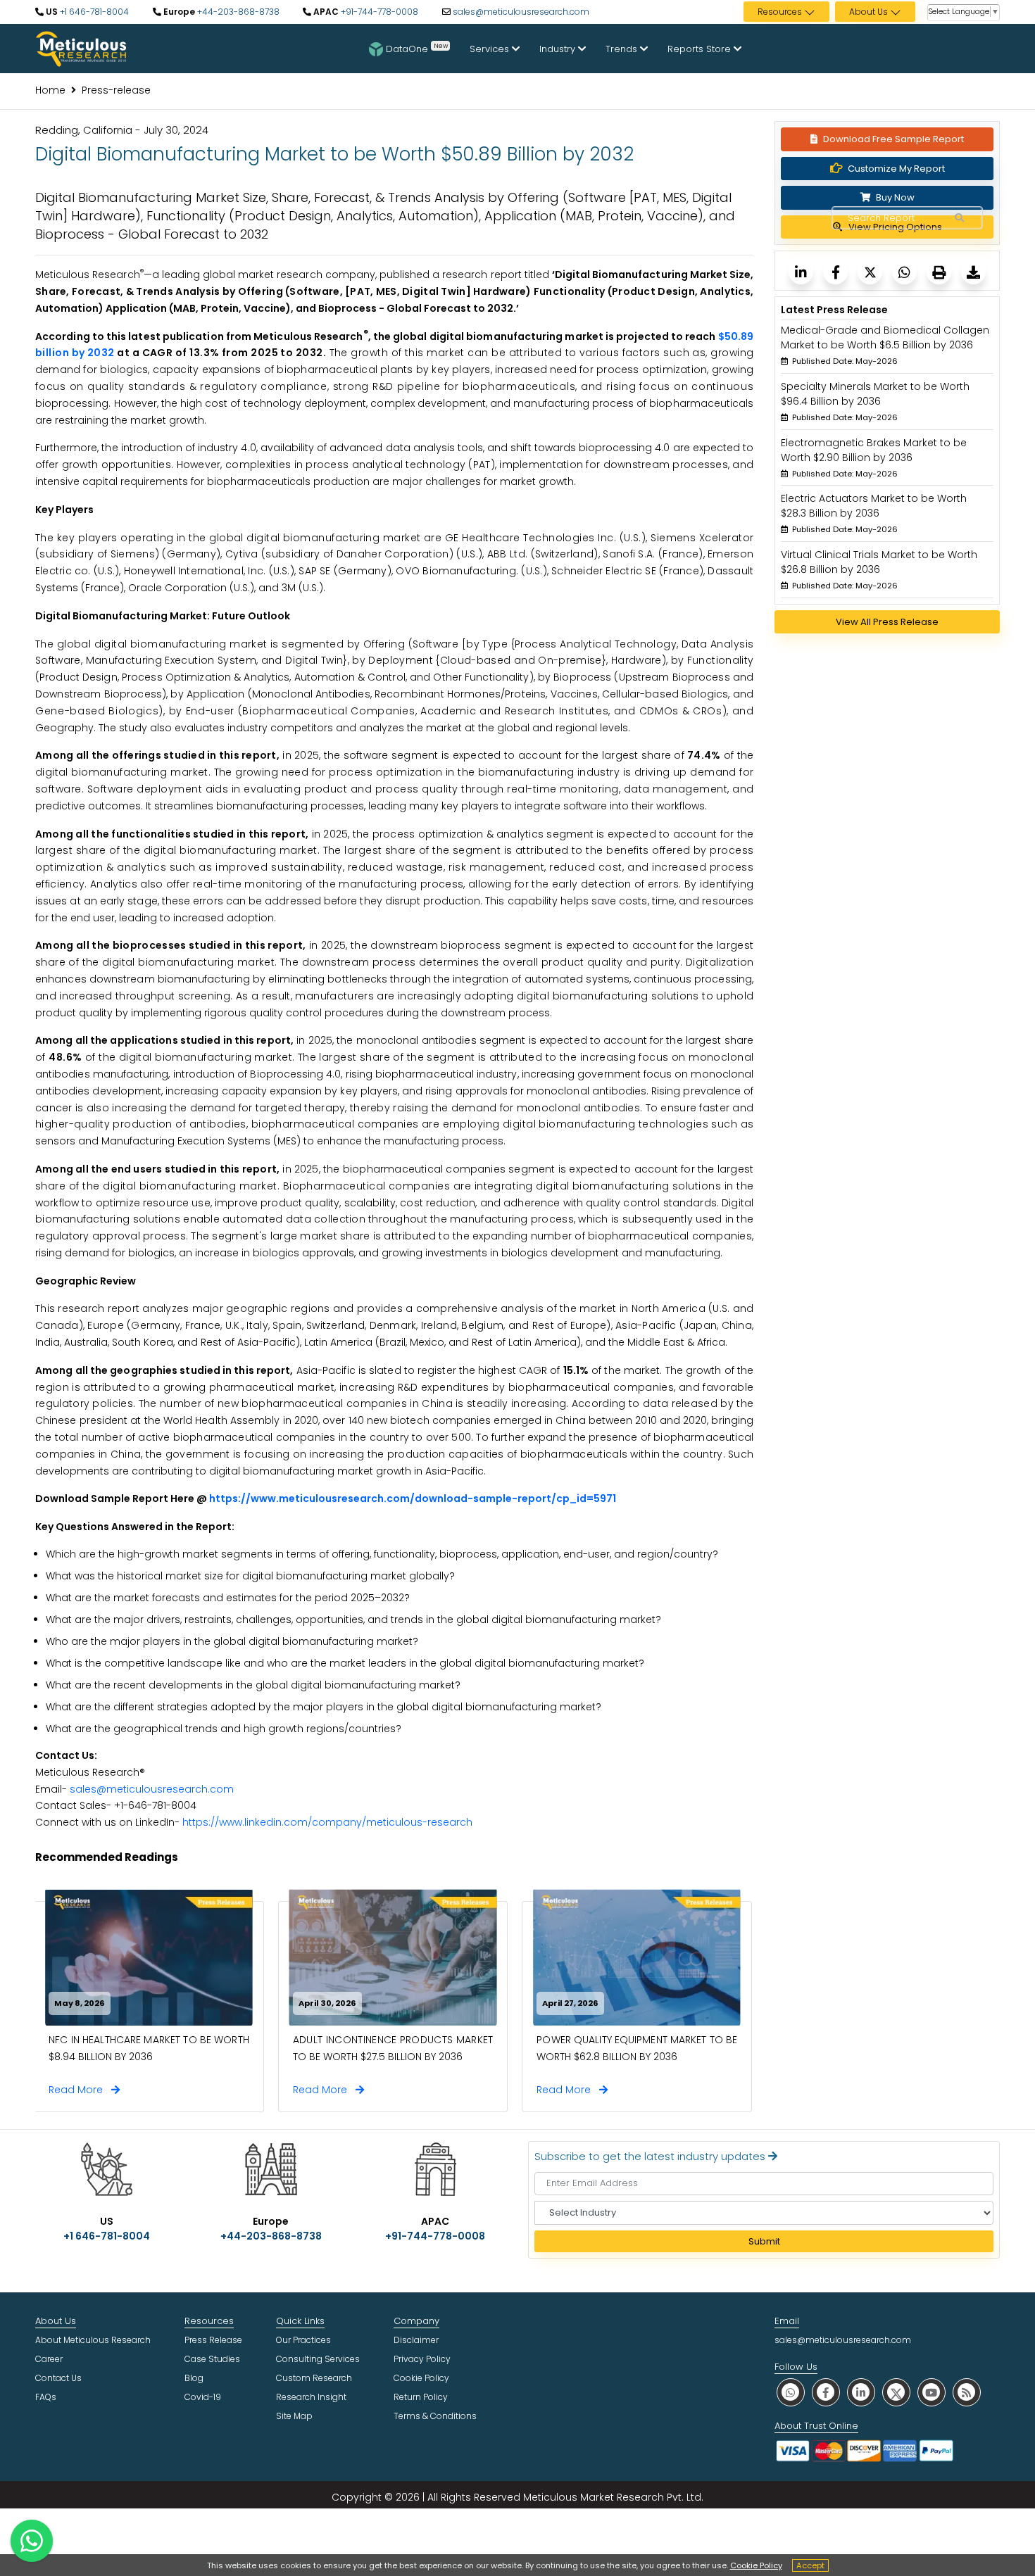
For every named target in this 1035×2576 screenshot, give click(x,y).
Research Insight (311, 2397)
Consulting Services (318, 2359)
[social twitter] (896, 2392)
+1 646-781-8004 (93, 12)
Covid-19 (203, 2397)
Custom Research (314, 2378)
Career (49, 2359)
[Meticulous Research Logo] (81, 48)
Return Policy (421, 2397)
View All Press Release (887, 622)
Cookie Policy (756, 2565)
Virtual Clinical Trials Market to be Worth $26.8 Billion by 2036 (879, 562)
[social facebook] (826, 2392)
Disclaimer (416, 2340)
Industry (559, 49)
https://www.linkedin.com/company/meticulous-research (327, 1822)
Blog (194, 2378)
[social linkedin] (861, 2392)
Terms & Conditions (435, 2416)
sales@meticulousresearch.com (521, 12)
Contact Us (58, 2378)
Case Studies (212, 2359)
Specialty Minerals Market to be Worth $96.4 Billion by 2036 (875, 394)
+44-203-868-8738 (237, 12)
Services (491, 49)
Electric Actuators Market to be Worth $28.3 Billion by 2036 (874, 506)
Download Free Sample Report (893, 139)
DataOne (417, 48)
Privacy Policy (422, 2359)
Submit (764, 2241)
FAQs (46, 2397)
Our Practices (303, 2340)
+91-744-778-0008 (378, 12)
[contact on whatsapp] (32, 2541)
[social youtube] (931, 2392)
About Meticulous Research (93, 2340)
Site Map (294, 2416)
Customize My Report (896, 169)
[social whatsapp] (791, 2392)
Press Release (213, 2340)
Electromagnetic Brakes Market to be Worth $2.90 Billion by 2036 (874, 450)
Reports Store (701, 49)
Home (50, 90)
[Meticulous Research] (801, 272)
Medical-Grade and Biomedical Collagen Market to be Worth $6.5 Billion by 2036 (885, 337)
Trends (623, 49)
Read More (80, 2090)
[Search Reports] (959, 218)
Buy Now (894, 197)
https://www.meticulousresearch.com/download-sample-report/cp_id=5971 (413, 1498)
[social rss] (967, 2392)
